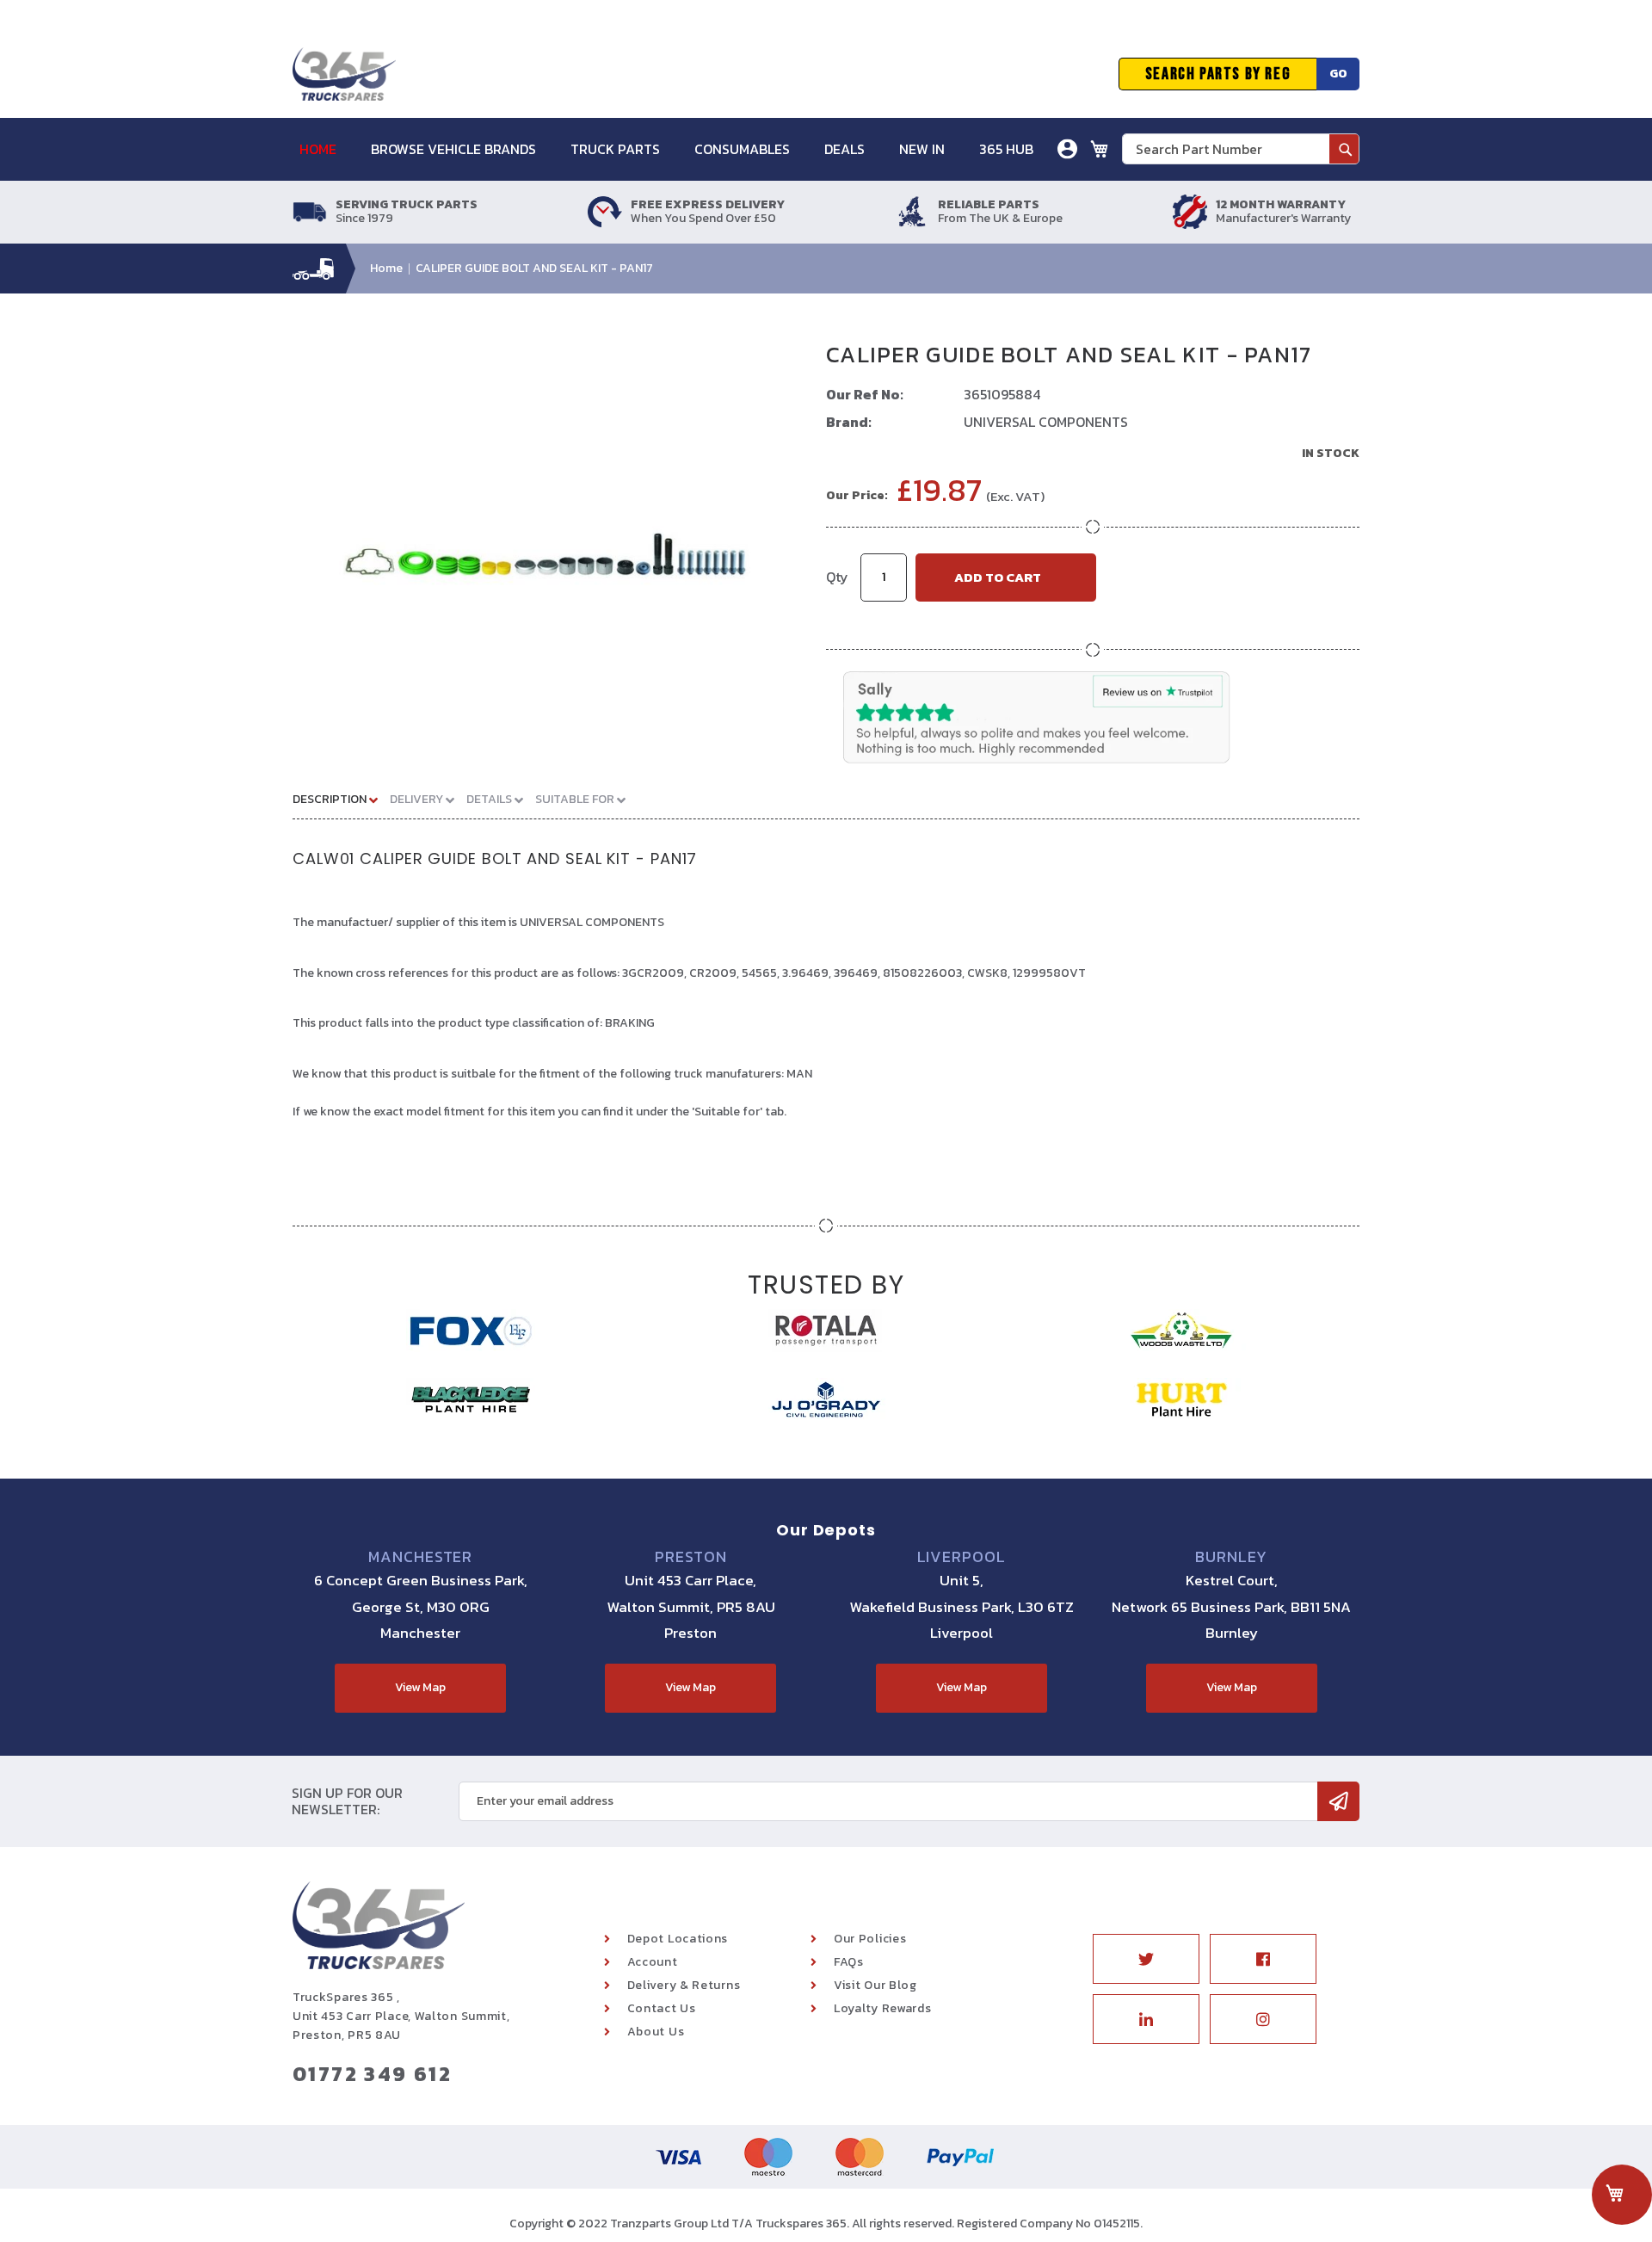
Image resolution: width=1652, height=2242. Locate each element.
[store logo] (344, 74)
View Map (420, 1687)
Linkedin (1146, 2019)
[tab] (342, 799)
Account (653, 1962)
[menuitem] (327, 149)
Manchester (420, 1557)
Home (386, 268)
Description (331, 799)
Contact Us (662, 2008)
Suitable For (576, 799)
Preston (690, 1557)
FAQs (849, 1962)
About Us (656, 2032)
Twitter (1146, 1959)
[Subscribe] (1338, 1801)
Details (490, 799)
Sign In (971, 210)
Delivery (418, 799)
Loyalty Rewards (883, 2008)
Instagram (1263, 2019)
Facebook (1263, 1959)
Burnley (1231, 1557)
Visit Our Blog (875, 1985)
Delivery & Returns (684, 1985)
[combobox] (1241, 149)
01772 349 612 (372, 2074)
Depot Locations (678, 1939)
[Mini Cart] (1100, 149)
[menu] (675, 149)
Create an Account (1005, 236)
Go (1338, 74)
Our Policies (870, 1939)
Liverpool (962, 1557)
